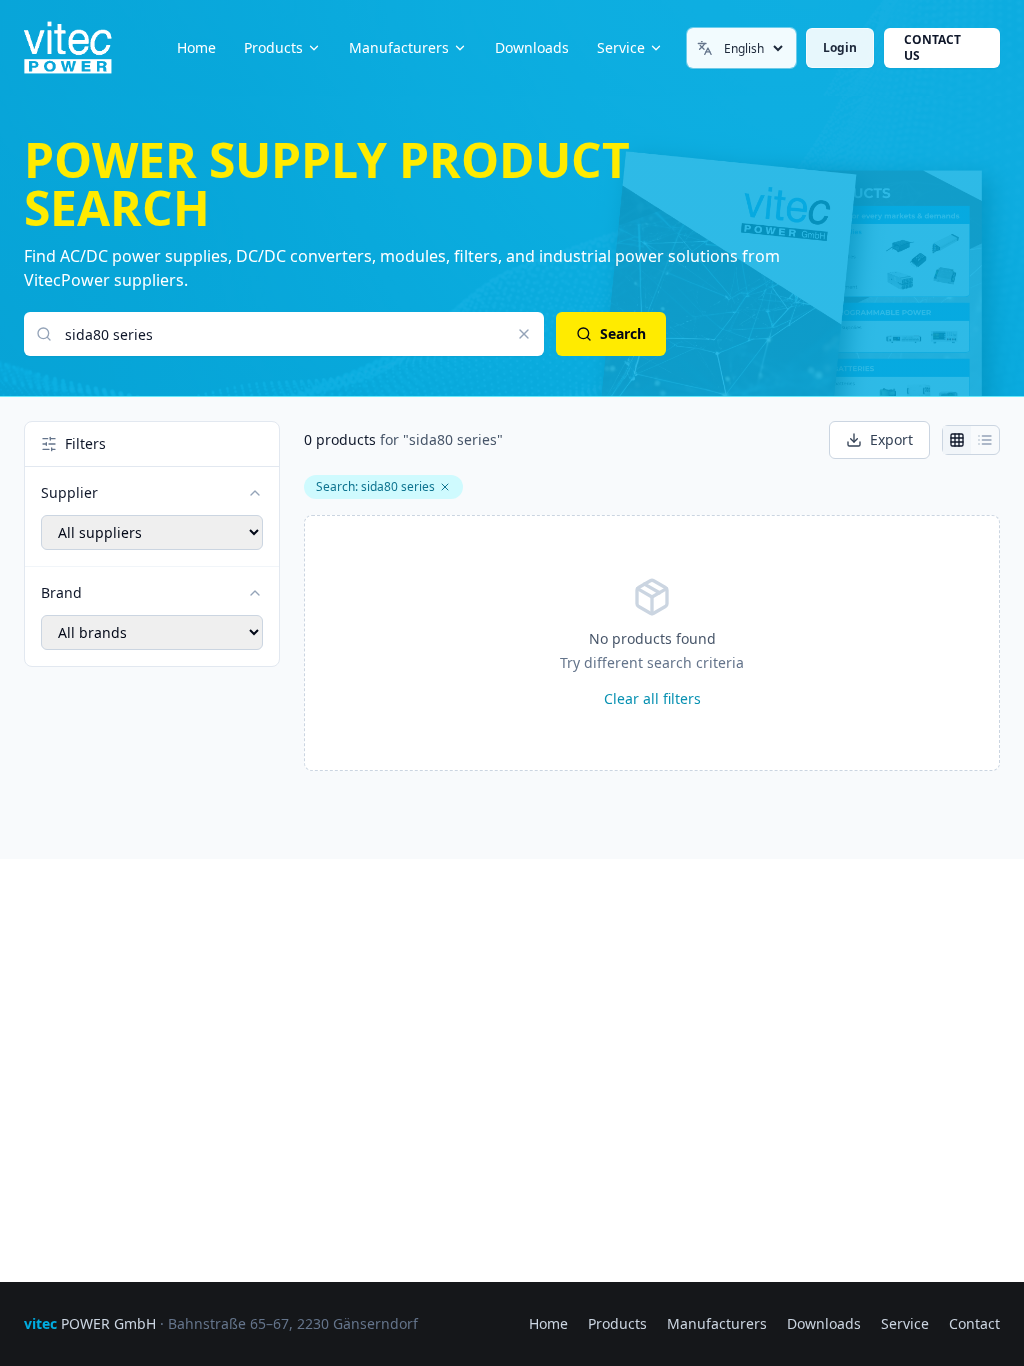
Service (621, 47)
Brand (61, 592)
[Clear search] (524, 334)
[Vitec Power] (88, 48)
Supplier (69, 492)
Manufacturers (399, 47)
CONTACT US (932, 47)
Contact (974, 1323)
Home (196, 47)
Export (891, 439)
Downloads (532, 47)
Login (840, 47)
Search (623, 333)
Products (273, 47)
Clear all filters (652, 698)
